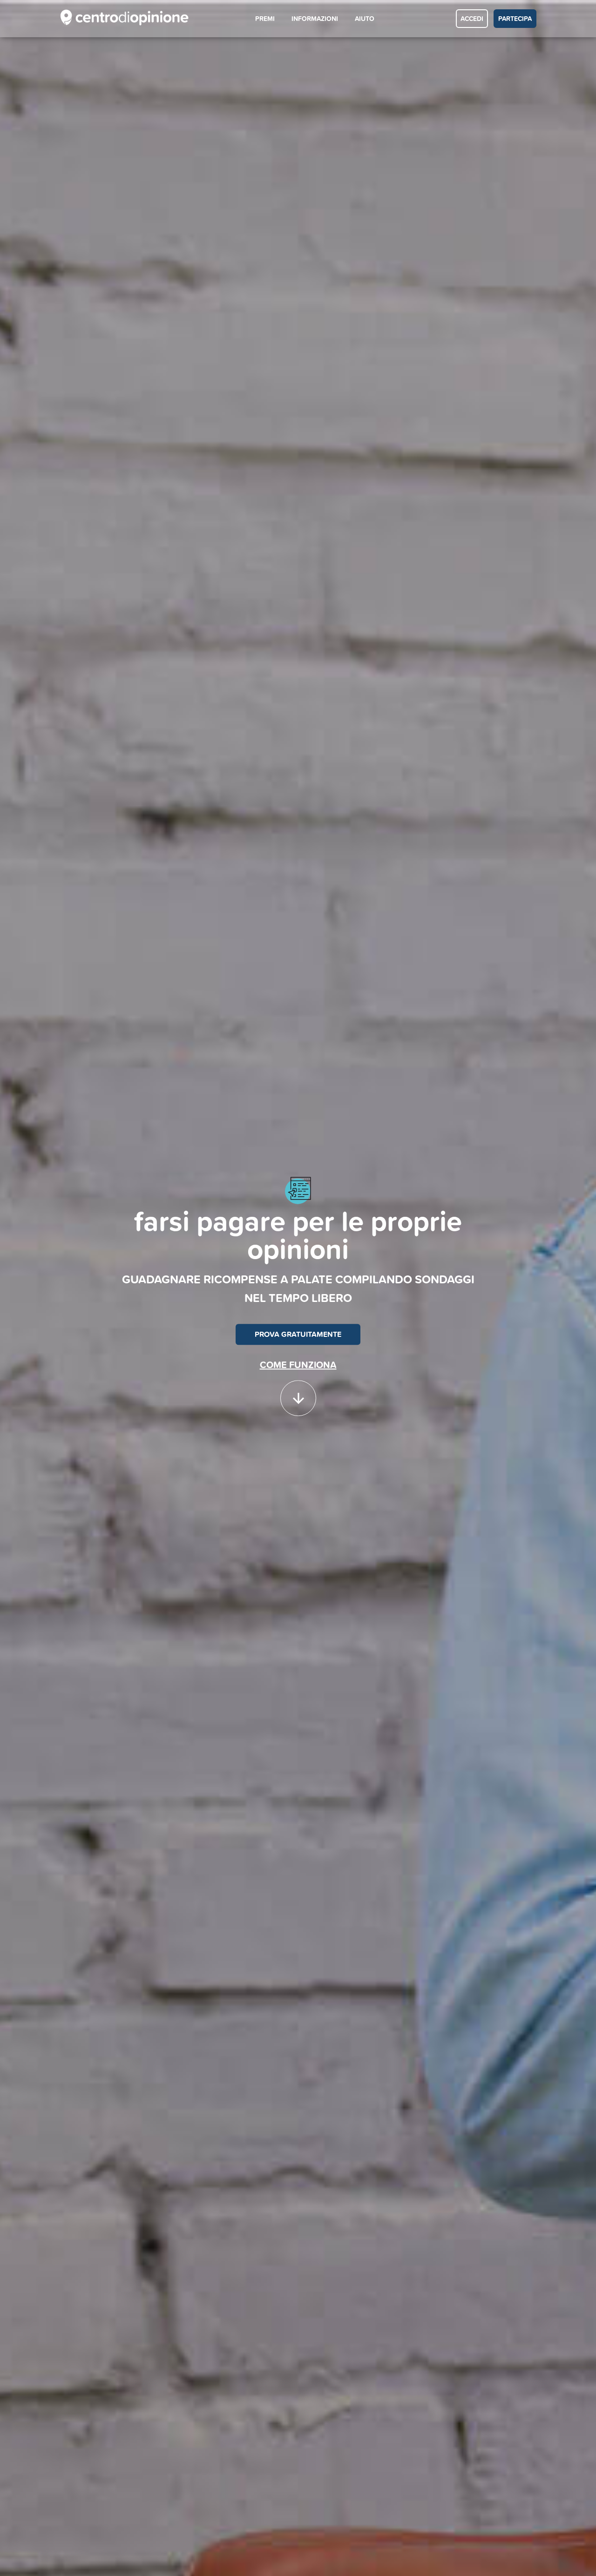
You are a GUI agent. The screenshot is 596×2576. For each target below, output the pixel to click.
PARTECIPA (515, 19)
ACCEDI (472, 19)
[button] (298, 1394)
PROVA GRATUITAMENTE (298, 1334)
